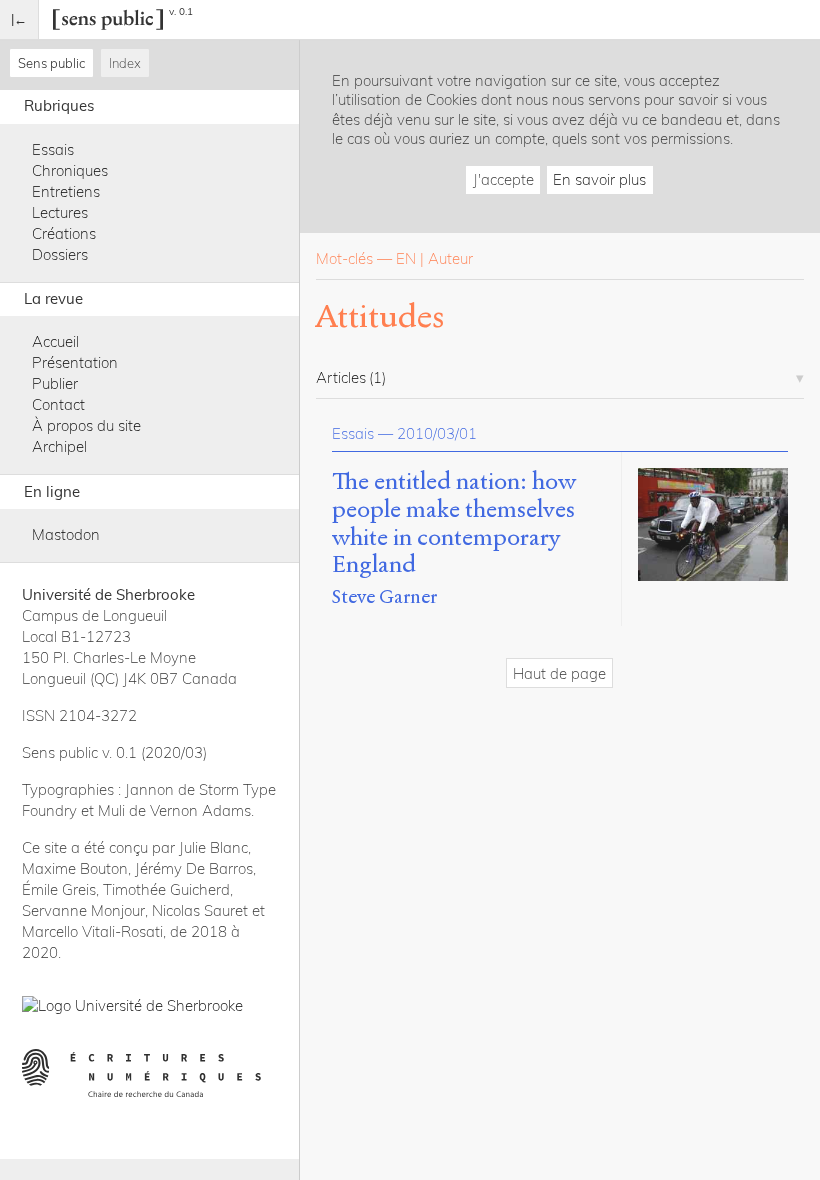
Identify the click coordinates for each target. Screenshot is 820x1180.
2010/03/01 (437, 433)
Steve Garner (384, 596)
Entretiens (66, 191)
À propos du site (86, 425)
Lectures (60, 212)
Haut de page (559, 673)
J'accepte (503, 179)
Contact (58, 404)
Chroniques (70, 170)
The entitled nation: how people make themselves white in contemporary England (454, 523)
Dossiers (60, 254)
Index (125, 63)
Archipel (59, 446)
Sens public (51, 63)
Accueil (55, 341)
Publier (55, 383)
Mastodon (66, 534)
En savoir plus (599, 179)
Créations (64, 233)
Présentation (75, 362)
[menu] (19, 19)
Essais (53, 149)
